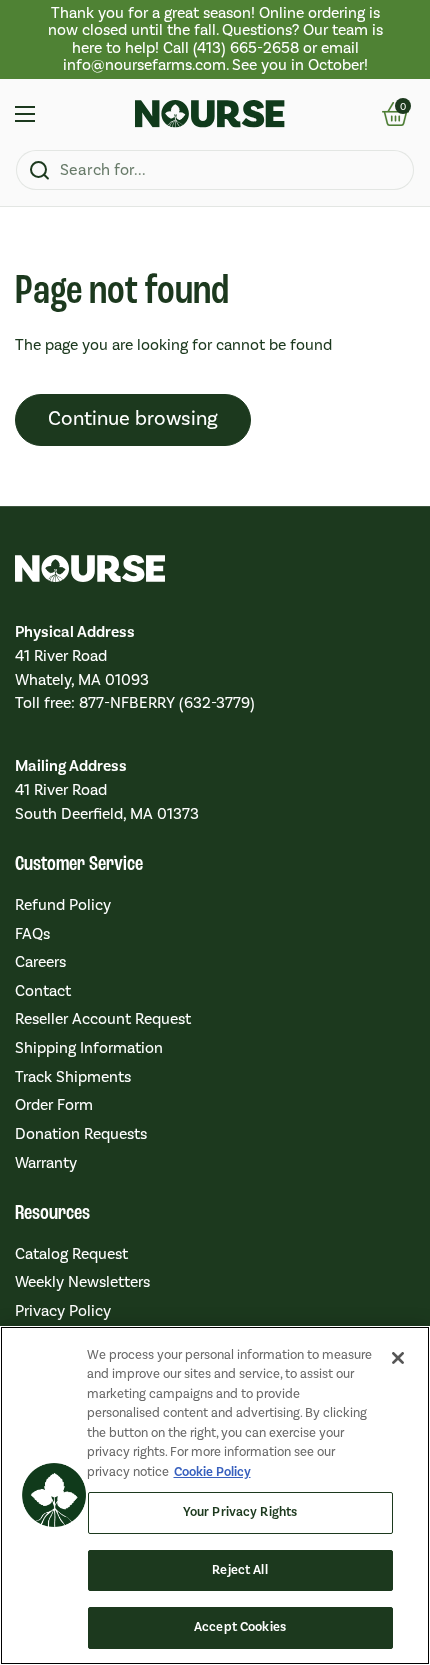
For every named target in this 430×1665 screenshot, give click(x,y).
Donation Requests (81, 1134)
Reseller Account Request (103, 1019)
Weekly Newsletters (82, 1282)
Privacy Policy (63, 1311)
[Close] (398, 1358)
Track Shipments (73, 1077)
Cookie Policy (212, 1472)
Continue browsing (133, 419)
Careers (40, 962)
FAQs (32, 934)
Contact (43, 991)
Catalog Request (71, 1254)
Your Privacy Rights (240, 1512)
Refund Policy (63, 905)
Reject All (239, 1570)
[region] (215, 39)
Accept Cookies (240, 1627)
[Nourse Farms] (210, 114)
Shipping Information (89, 1048)
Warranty (46, 1163)
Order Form (54, 1105)
